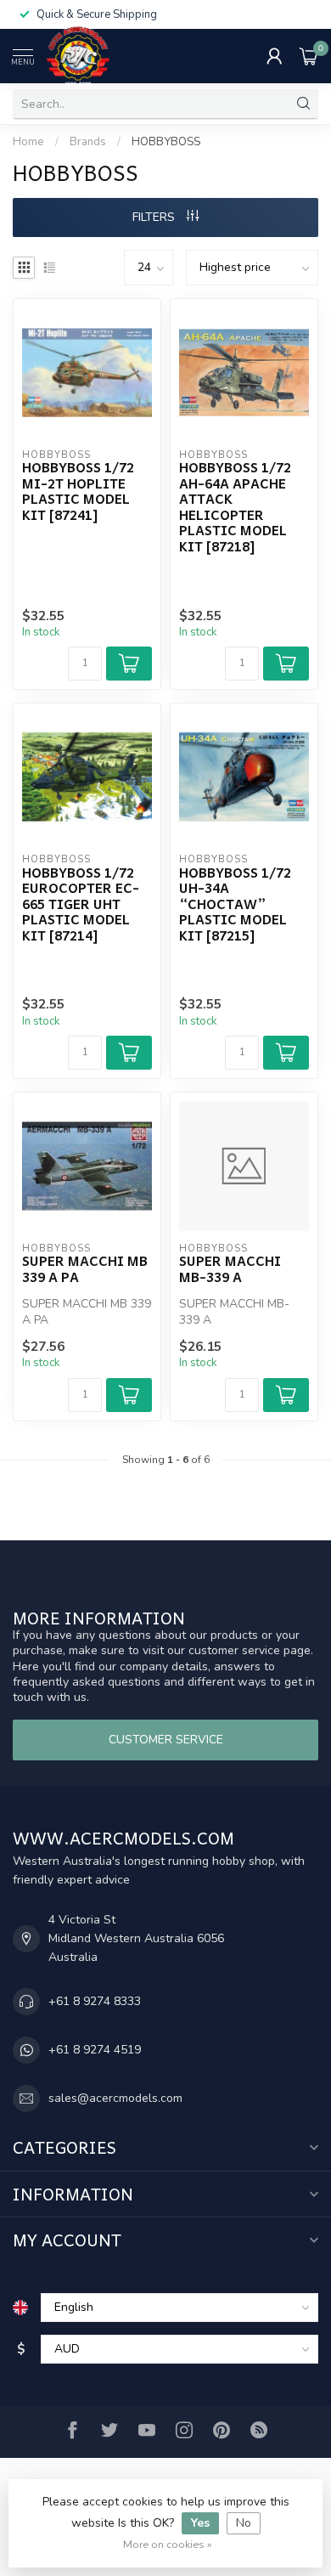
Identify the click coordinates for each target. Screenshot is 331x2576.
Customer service (166, 1740)
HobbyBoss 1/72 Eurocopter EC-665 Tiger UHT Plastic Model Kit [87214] (81, 904)
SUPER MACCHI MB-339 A (230, 1269)
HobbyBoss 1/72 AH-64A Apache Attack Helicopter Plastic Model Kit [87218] (235, 507)
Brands (88, 142)
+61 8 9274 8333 (95, 2001)
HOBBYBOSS (166, 142)
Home (28, 142)
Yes (200, 2523)
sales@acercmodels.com (115, 2098)
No (244, 2523)
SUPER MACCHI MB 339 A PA (85, 1269)
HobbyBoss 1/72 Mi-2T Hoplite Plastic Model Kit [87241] (78, 491)
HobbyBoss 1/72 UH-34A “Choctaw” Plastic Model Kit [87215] (235, 904)
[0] (309, 56)
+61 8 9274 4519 (95, 2050)
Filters (155, 217)
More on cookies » (168, 2544)
